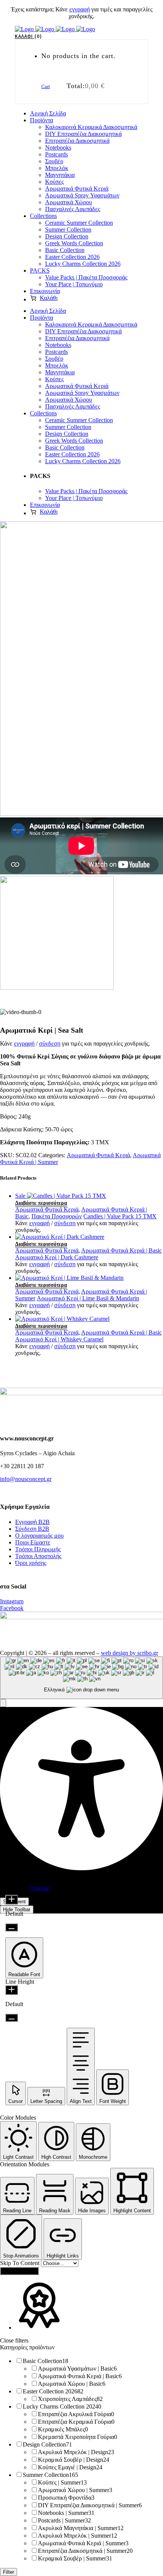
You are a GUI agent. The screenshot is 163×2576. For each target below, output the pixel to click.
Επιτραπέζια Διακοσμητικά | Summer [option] (85, 2551)
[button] (3, 1703)
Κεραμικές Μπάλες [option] (63, 2429)
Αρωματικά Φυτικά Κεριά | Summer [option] (83, 2543)
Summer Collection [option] (50, 2475)
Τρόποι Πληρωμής (38, 1549)
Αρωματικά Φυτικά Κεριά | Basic (121, 1250)
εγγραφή (80, 9)
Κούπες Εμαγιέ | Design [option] (70, 2467)
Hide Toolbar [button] (17, 1910)
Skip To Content (20, 2263)
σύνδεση (50, 1043)
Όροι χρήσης (31, 1563)
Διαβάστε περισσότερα (41, 1203)
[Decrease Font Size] (12, 1927)
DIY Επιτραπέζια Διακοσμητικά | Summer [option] (90, 2505)
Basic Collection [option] (45, 2361)
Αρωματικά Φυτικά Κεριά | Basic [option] (80, 2376)
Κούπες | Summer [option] (62, 2482)
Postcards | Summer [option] (64, 2520)
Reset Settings (19, 2271)
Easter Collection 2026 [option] (53, 2391)
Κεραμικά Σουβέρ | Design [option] (74, 2460)
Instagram (12, 1601)
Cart (46, 86)
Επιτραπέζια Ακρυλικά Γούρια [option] (76, 2414)
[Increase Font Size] (12, 1900)
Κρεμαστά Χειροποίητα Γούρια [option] (78, 2437)
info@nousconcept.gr (26, 1479)
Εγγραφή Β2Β (32, 1522)
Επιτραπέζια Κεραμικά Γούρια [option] (76, 2422)
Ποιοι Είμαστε (33, 1542)
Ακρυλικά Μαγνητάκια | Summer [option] (81, 2528)
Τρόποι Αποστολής (38, 1556)
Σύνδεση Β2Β (32, 1529)
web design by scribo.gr (129, 1653)
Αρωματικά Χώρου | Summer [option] (75, 2490)
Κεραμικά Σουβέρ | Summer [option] (75, 2558)
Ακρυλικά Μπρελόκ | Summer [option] (78, 2536)
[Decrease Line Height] (12, 2018)
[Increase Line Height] (12, 1990)
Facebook (12, 1608)
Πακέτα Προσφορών (57, 1216)
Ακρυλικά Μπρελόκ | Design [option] (76, 2452)
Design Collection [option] (47, 2444)
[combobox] (81, 1678)
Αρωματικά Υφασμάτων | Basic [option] (77, 2369)
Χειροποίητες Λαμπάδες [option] (70, 2399)
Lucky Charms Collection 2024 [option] (62, 2406)
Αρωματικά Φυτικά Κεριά (98, 1155)
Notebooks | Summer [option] (66, 2513)
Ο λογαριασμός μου (39, 1536)
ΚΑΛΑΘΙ (27, 36)
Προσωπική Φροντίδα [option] (66, 2498)
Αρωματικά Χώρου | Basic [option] (72, 2384)
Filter (9, 2572)
